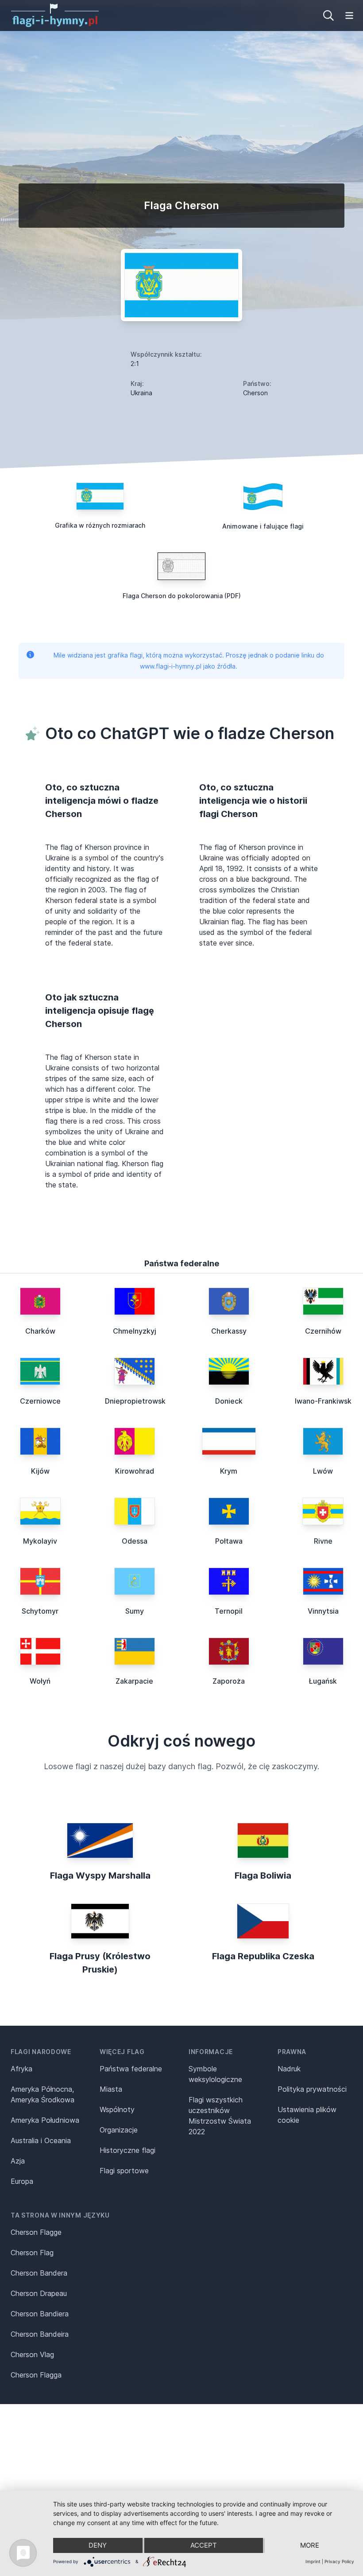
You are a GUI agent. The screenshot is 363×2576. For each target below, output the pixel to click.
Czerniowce (40, 1401)
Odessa (135, 1541)
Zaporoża (229, 1681)
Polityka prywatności (312, 2089)
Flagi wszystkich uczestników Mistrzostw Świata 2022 (220, 2116)
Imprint (313, 2561)
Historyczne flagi (127, 2150)
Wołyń (40, 1681)
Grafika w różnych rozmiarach (100, 525)
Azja (18, 2161)
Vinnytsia (323, 1611)
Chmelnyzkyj (135, 1331)
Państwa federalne (131, 2069)
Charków (40, 1331)
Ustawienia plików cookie (307, 2115)
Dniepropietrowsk (135, 1401)
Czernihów (323, 1331)
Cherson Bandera (39, 2273)
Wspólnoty (117, 2109)
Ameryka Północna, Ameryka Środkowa (42, 2094)
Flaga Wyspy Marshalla (100, 1876)
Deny (98, 2545)
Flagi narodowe (41, 2052)
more (310, 2545)
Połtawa (229, 1541)
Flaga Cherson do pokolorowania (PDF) (182, 596)
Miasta (111, 2089)
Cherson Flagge (36, 2232)
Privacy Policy (339, 2561)
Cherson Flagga (36, 2375)
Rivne (323, 1541)
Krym (229, 1471)
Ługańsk (323, 1681)
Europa (22, 2181)
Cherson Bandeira (40, 2334)
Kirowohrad (135, 1471)
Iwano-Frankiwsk (323, 1401)
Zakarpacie (134, 1681)
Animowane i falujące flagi (263, 526)
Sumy (135, 1611)
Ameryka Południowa (45, 2120)
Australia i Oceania (41, 2140)
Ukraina (141, 393)
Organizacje (119, 2130)
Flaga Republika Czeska (263, 1956)
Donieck (229, 1401)
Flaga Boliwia (263, 1876)
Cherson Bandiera (40, 2314)
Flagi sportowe (124, 2171)
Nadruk (289, 2069)
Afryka (21, 2069)
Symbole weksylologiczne (215, 2074)
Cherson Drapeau (39, 2293)
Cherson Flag (32, 2253)
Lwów (323, 1471)
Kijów (40, 1471)
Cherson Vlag (32, 2354)
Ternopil (229, 1611)
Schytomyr (40, 1611)
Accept (204, 2545)
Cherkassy (229, 1331)
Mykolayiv (40, 1541)
